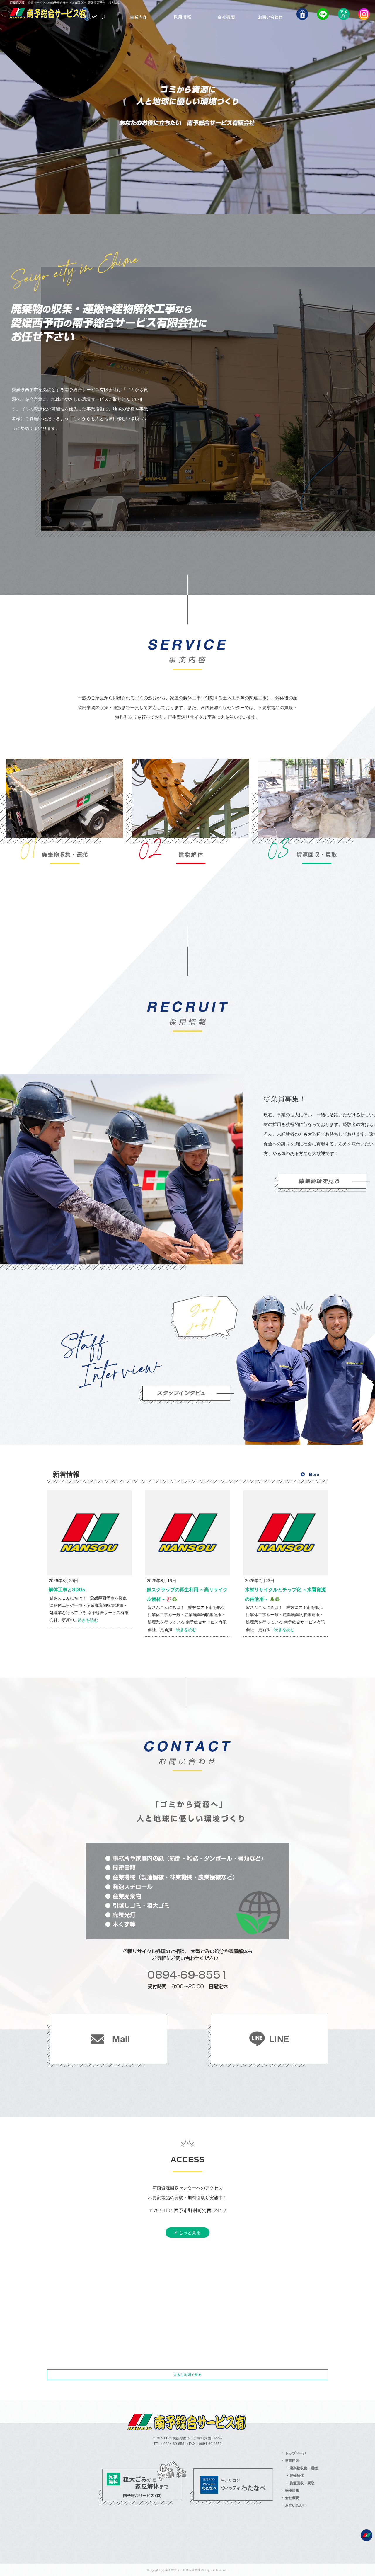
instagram (364, 13)
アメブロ (343, 13)
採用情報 (181, 13)
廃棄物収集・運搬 (304, 2468)
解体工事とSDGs (67, 1590)
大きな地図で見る (187, 2375)
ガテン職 (301, 13)
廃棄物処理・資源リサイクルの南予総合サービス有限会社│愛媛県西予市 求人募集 (65, 3)
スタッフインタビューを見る (190, 1395)
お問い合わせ (269, 13)
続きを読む (88, 1620)
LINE (322, 13)
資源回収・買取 (302, 2483)
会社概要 (225, 13)
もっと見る (190, 2232)
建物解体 (297, 2476)
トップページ (95, 13)
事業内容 (139, 13)
